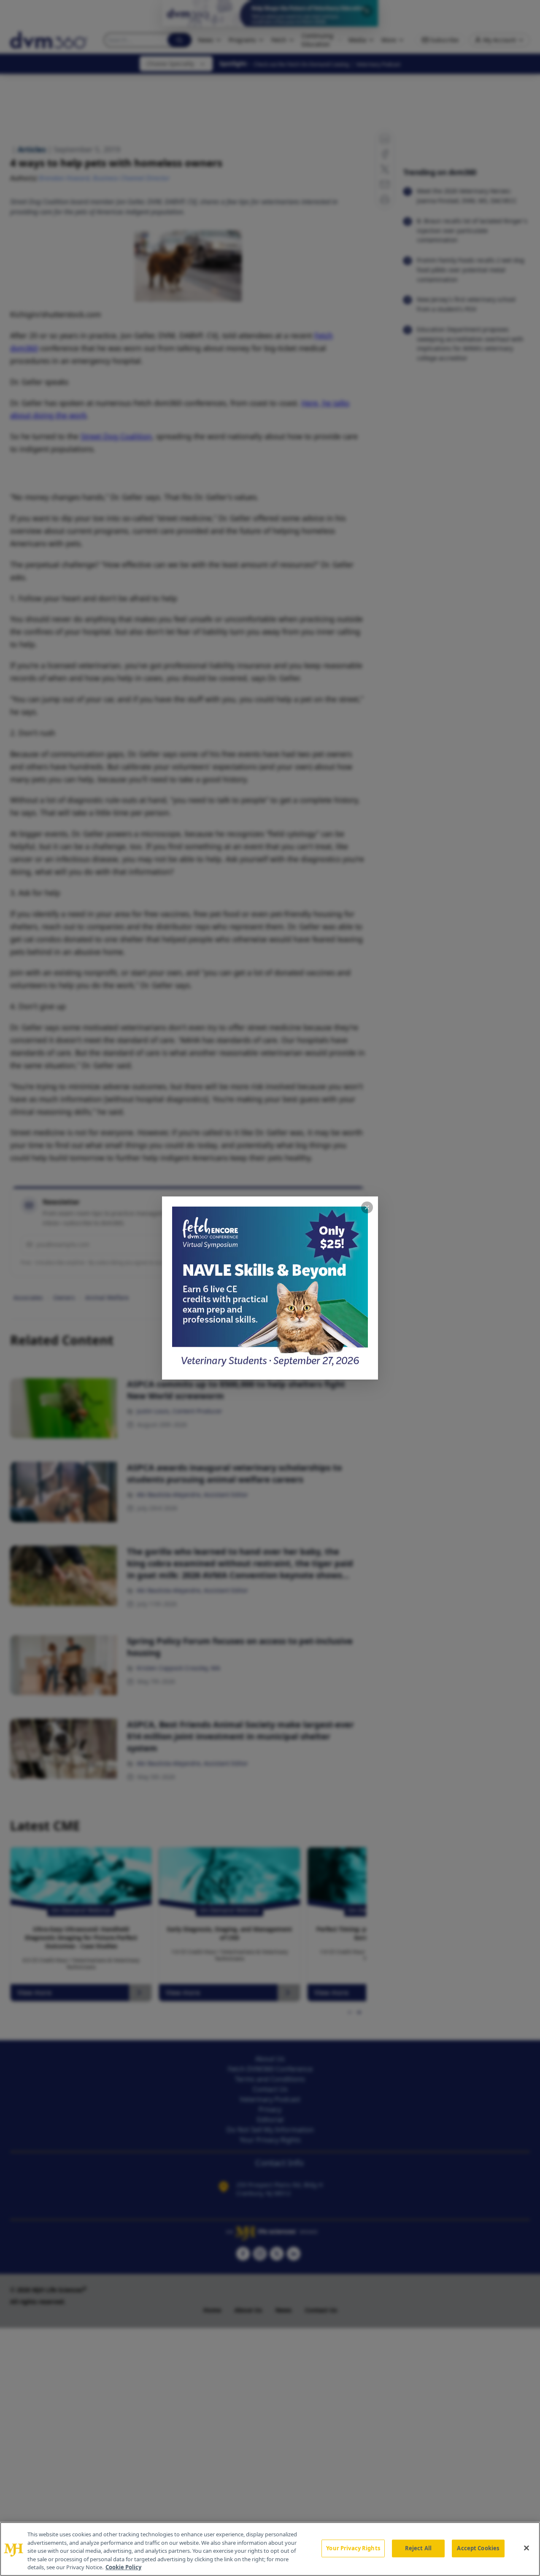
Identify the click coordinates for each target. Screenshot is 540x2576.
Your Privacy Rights (353, 2548)
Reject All (418, 2548)
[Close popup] (367, 1207)
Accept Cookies (478, 2548)
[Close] (526, 2548)
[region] (270, 2549)
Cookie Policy (123, 2567)
